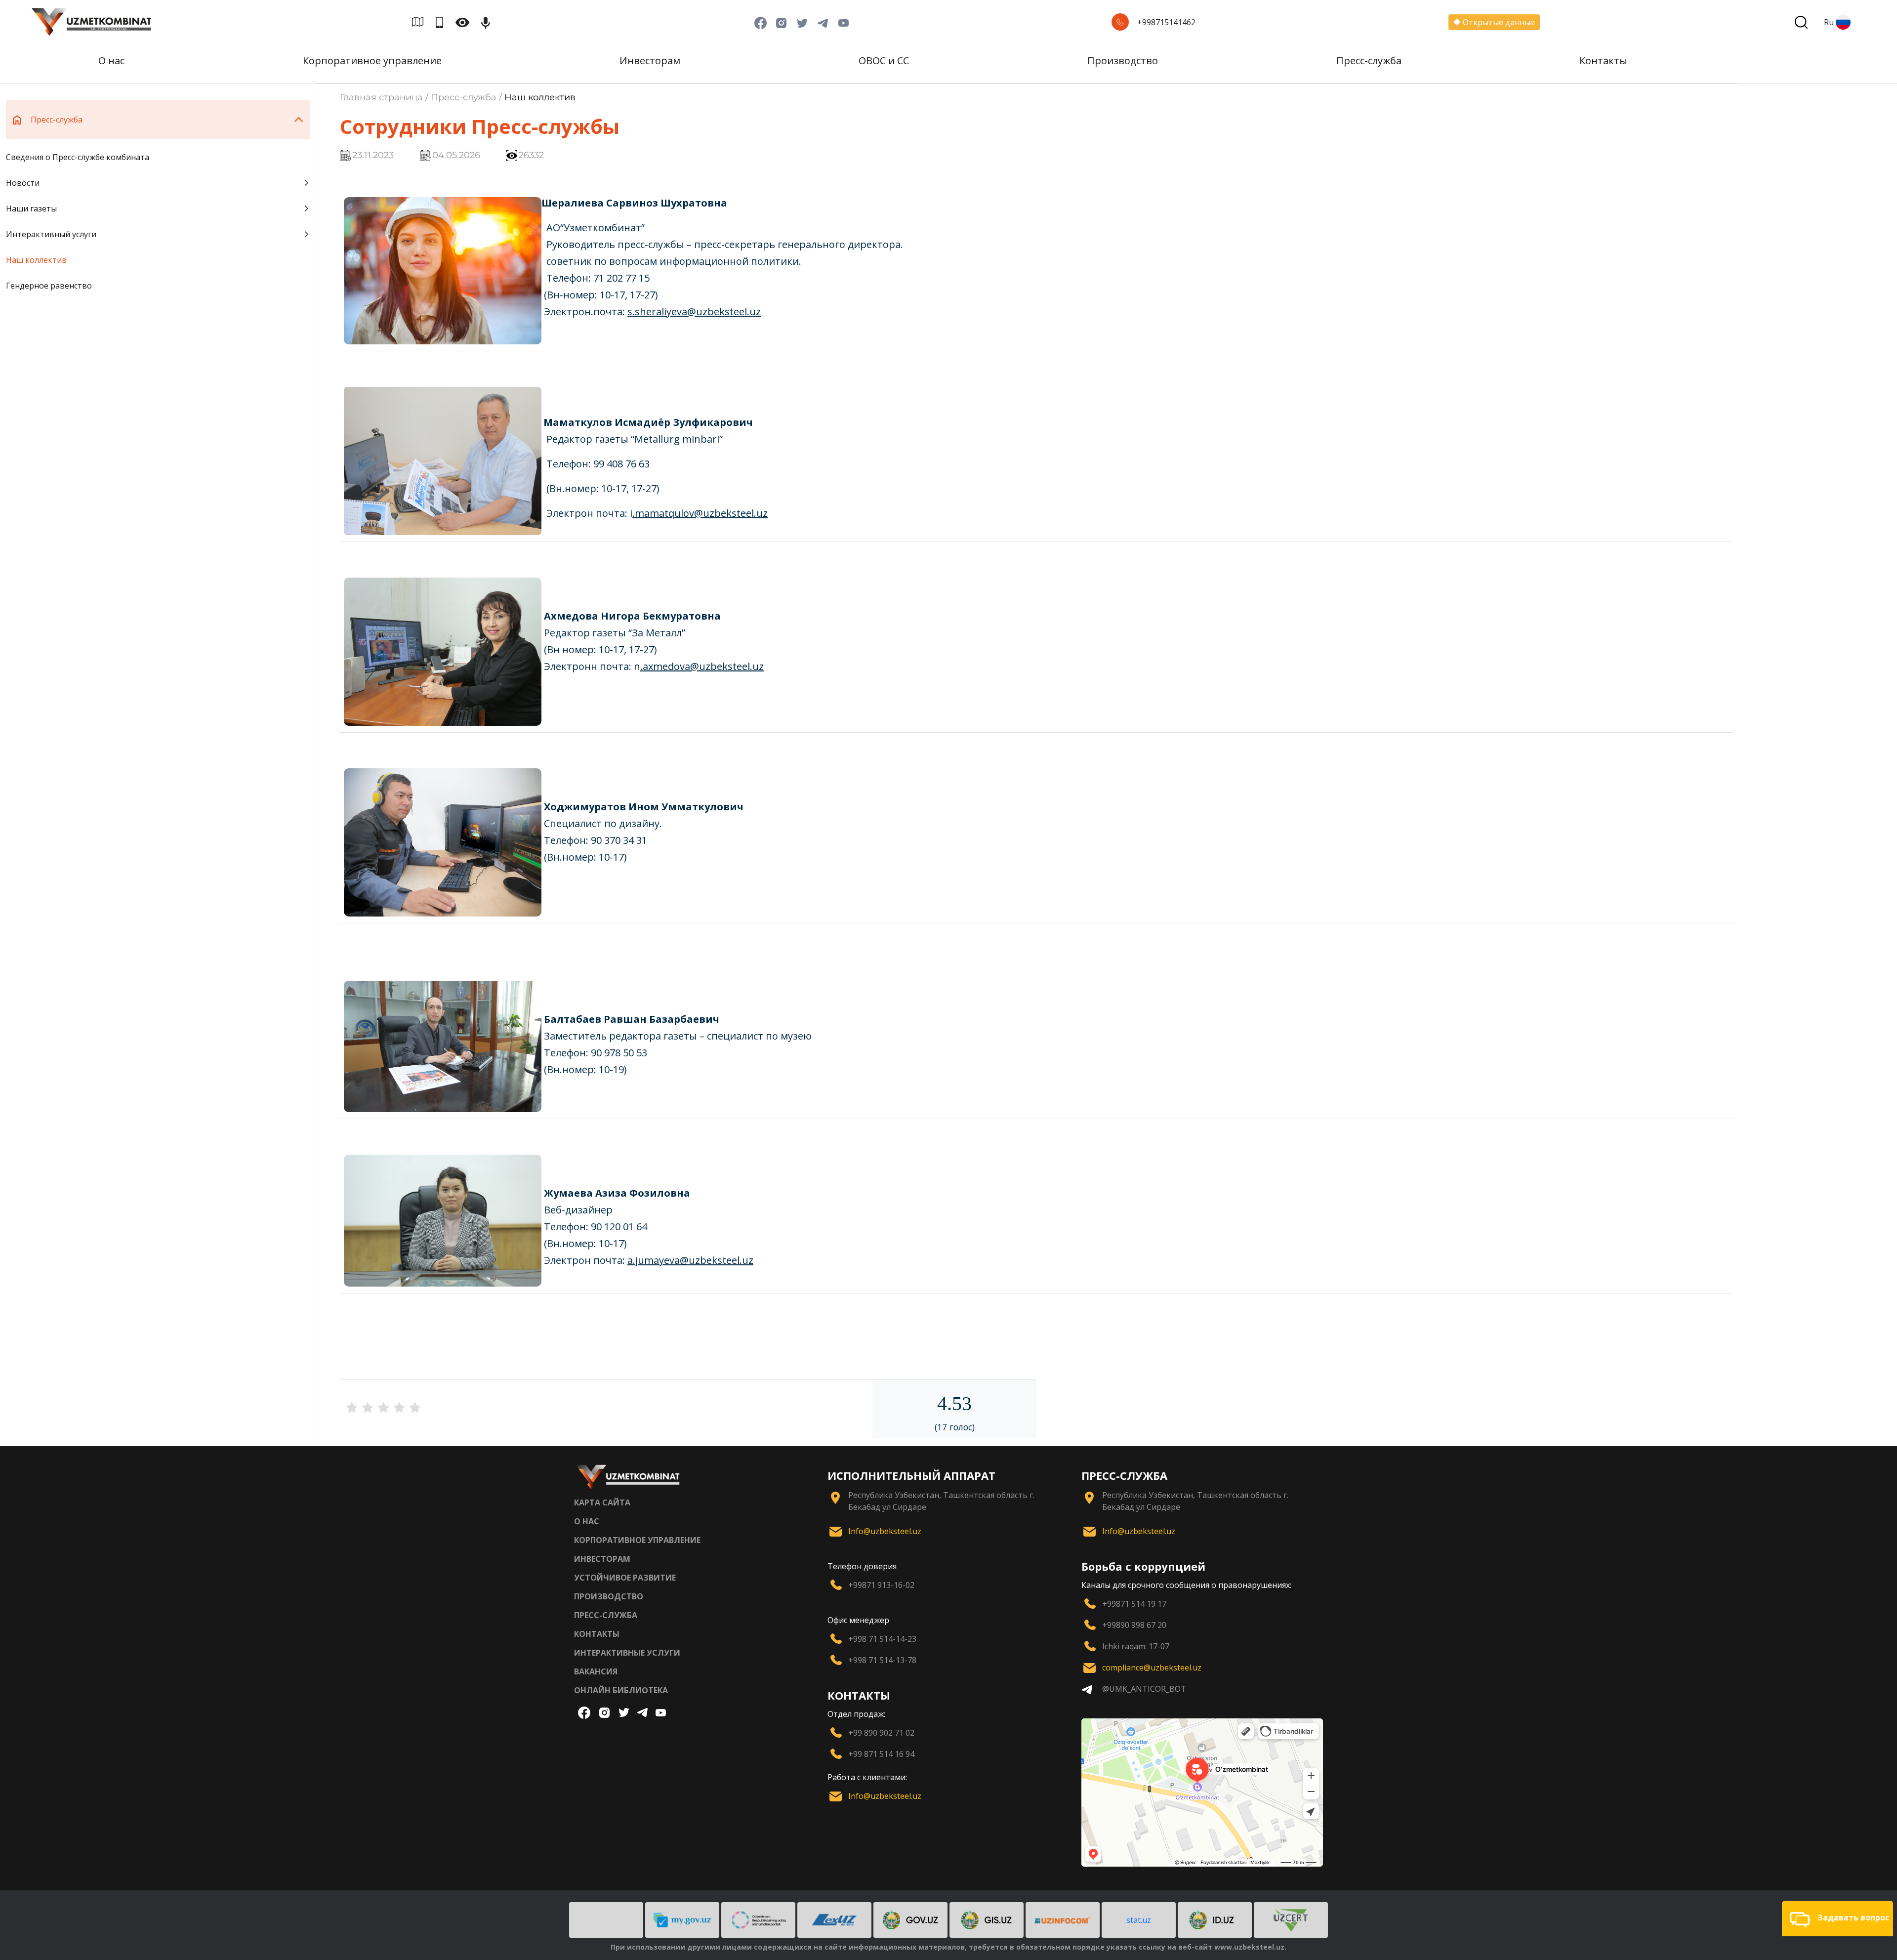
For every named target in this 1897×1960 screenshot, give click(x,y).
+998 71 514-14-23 (882, 1639)
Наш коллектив (36, 260)
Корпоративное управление (372, 61)
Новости (23, 183)
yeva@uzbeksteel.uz (706, 1260)
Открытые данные (1499, 22)
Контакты (1603, 61)
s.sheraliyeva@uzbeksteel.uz (694, 312)
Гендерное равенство (49, 286)
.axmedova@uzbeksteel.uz (702, 666)
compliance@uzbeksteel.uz (1152, 1668)
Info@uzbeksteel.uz (885, 1531)
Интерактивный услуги (51, 234)
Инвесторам (650, 61)
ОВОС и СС (884, 61)
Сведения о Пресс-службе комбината (78, 157)
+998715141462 (1166, 22)
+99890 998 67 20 (1134, 1625)
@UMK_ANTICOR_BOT (1144, 1689)
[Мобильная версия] (443, 22)
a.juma (643, 1260)
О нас (111, 61)
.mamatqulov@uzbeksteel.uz (700, 513)
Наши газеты (31, 209)
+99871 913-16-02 (881, 1585)
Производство (1123, 61)
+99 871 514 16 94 (881, 1754)
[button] (1837, 1918)
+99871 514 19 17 (1134, 1604)
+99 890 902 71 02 (881, 1733)
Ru (1829, 22)
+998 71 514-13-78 (882, 1660)
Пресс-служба (1369, 61)
